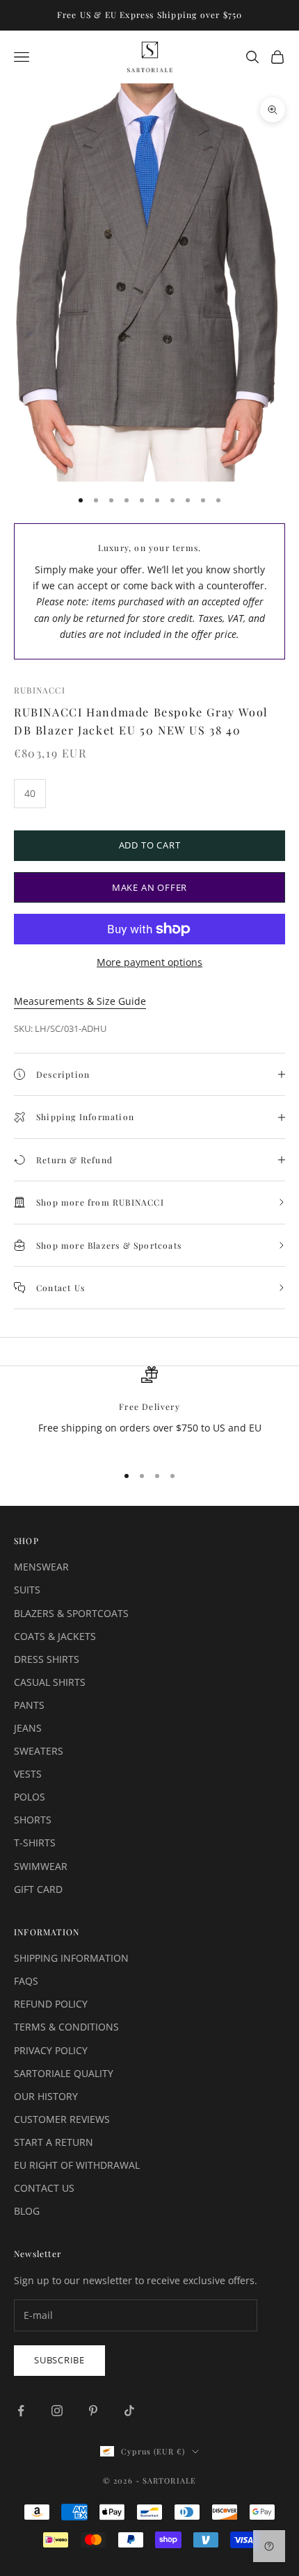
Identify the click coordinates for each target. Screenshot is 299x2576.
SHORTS (33, 1820)
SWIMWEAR (41, 1866)
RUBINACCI (40, 690)
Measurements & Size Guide (80, 1001)
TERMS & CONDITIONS (66, 2027)
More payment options (149, 962)
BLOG (27, 2211)
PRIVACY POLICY (51, 2050)
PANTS (29, 1705)
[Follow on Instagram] (57, 2411)
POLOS (30, 1797)
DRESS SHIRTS (47, 1659)
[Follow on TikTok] (129, 2411)
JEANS (28, 1728)
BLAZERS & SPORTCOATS (71, 1613)
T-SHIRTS (35, 1843)
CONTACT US (44, 2188)
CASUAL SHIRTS (50, 1682)
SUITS (27, 1590)
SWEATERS (39, 1751)
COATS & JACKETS (55, 1636)
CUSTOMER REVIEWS (62, 2119)
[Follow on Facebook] (21, 2411)
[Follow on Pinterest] (93, 2411)
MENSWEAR (41, 1567)
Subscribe (59, 2360)
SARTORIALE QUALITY (64, 2073)
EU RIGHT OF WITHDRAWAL (77, 2165)
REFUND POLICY (51, 2004)
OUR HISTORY (46, 2096)
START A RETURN (54, 2142)
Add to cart (150, 845)
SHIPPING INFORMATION (71, 1958)
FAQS (26, 1981)
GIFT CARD (38, 1889)
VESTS (28, 1774)
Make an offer (149, 887)
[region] (149, 1409)
